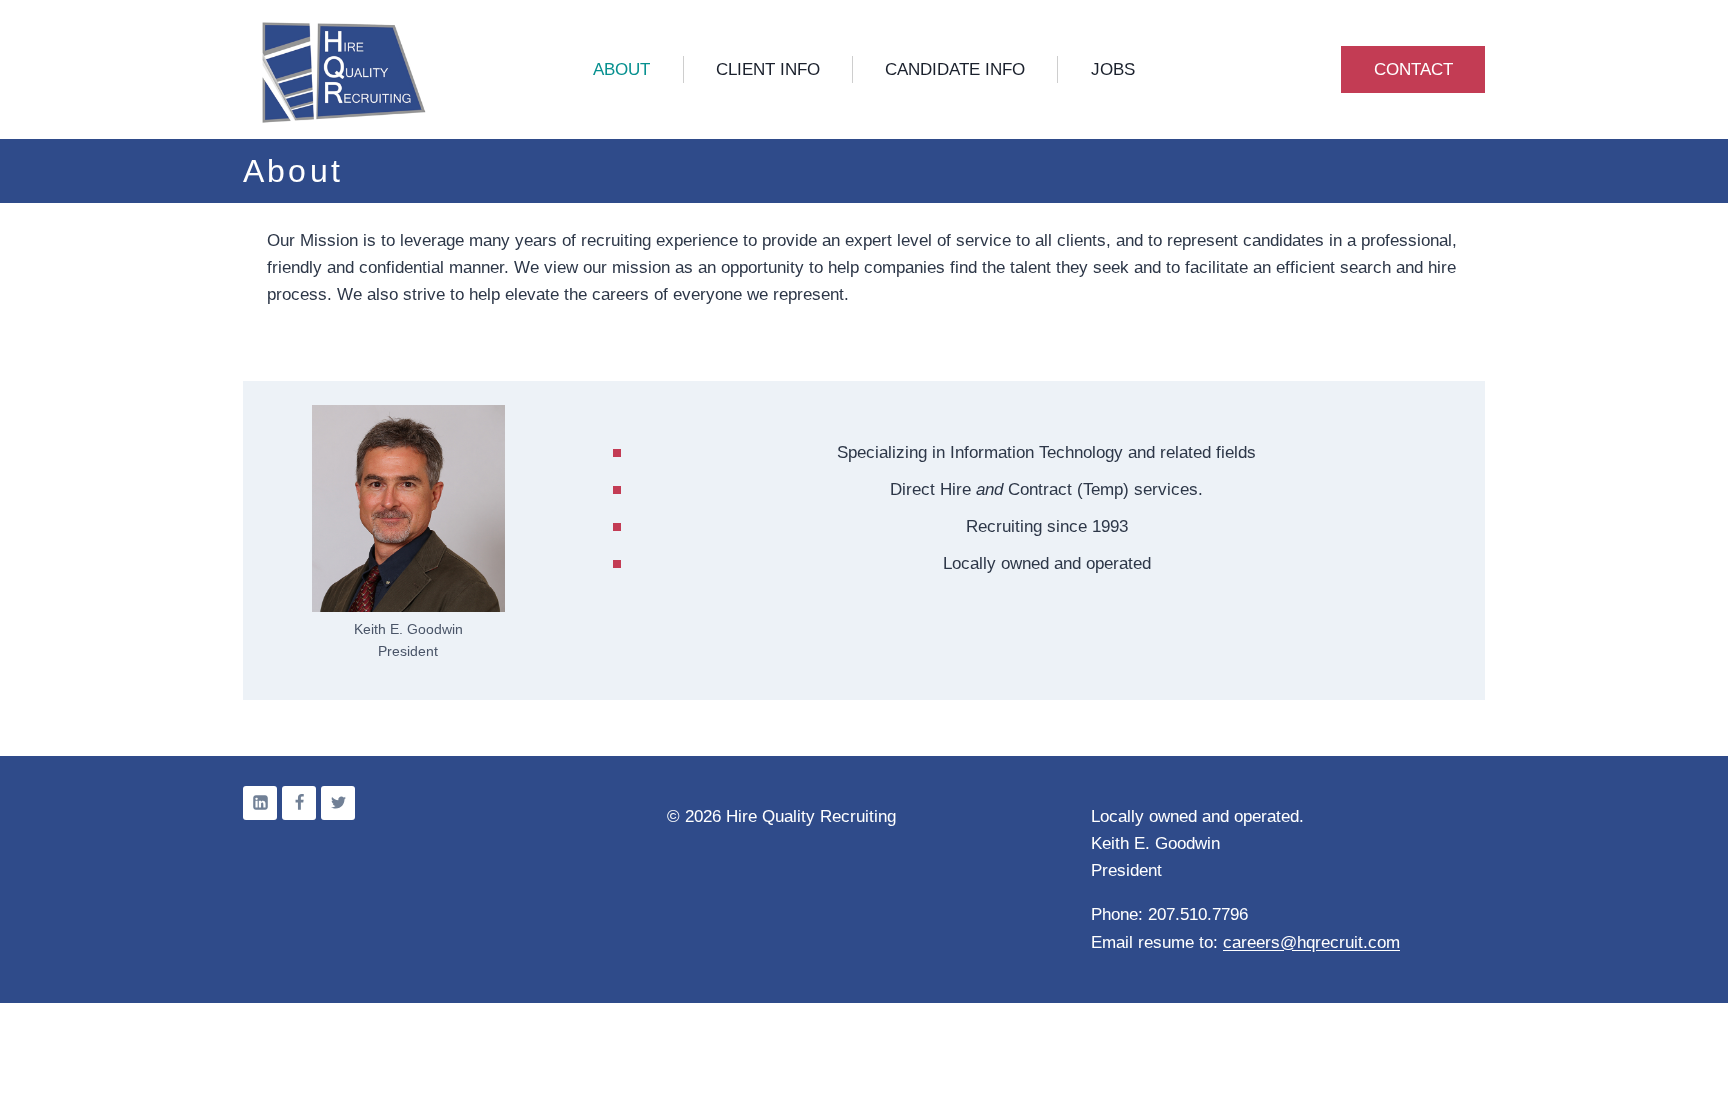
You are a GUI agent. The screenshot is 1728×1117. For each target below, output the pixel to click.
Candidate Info (955, 69)
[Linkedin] (260, 803)
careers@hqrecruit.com (1311, 942)
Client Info (768, 69)
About (621, 69)
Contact (1413, 69)
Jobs (1113, 69)
